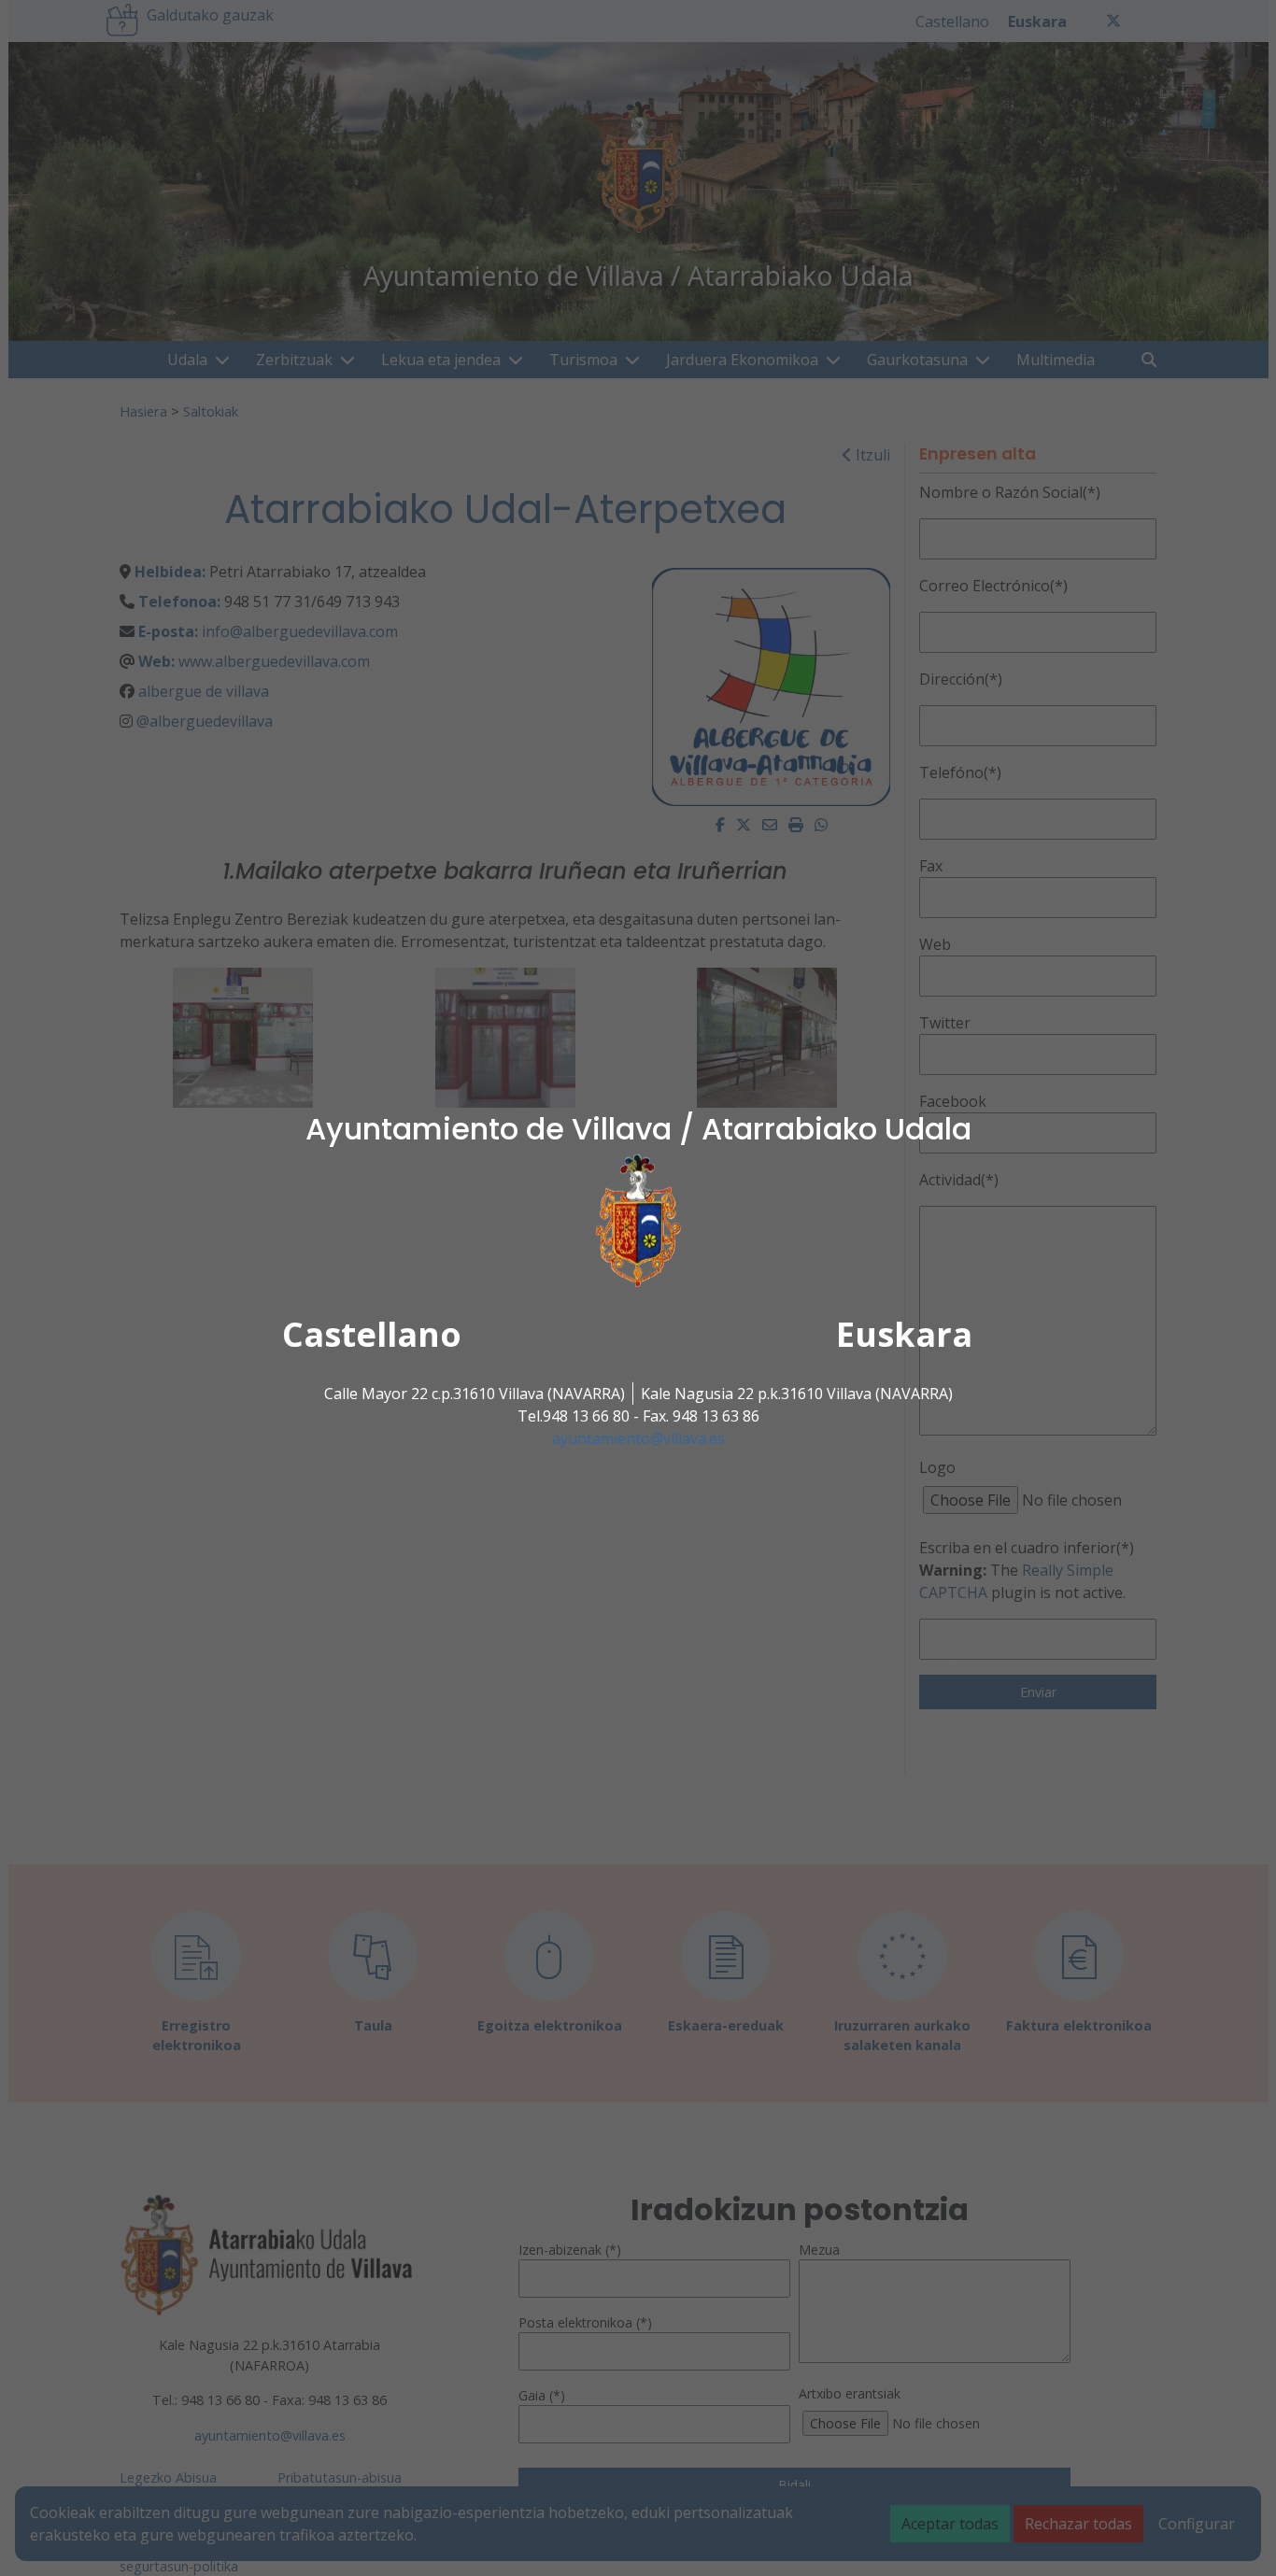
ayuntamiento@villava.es (638, 1438)
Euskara (904, 1334)
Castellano (372, 1334)
